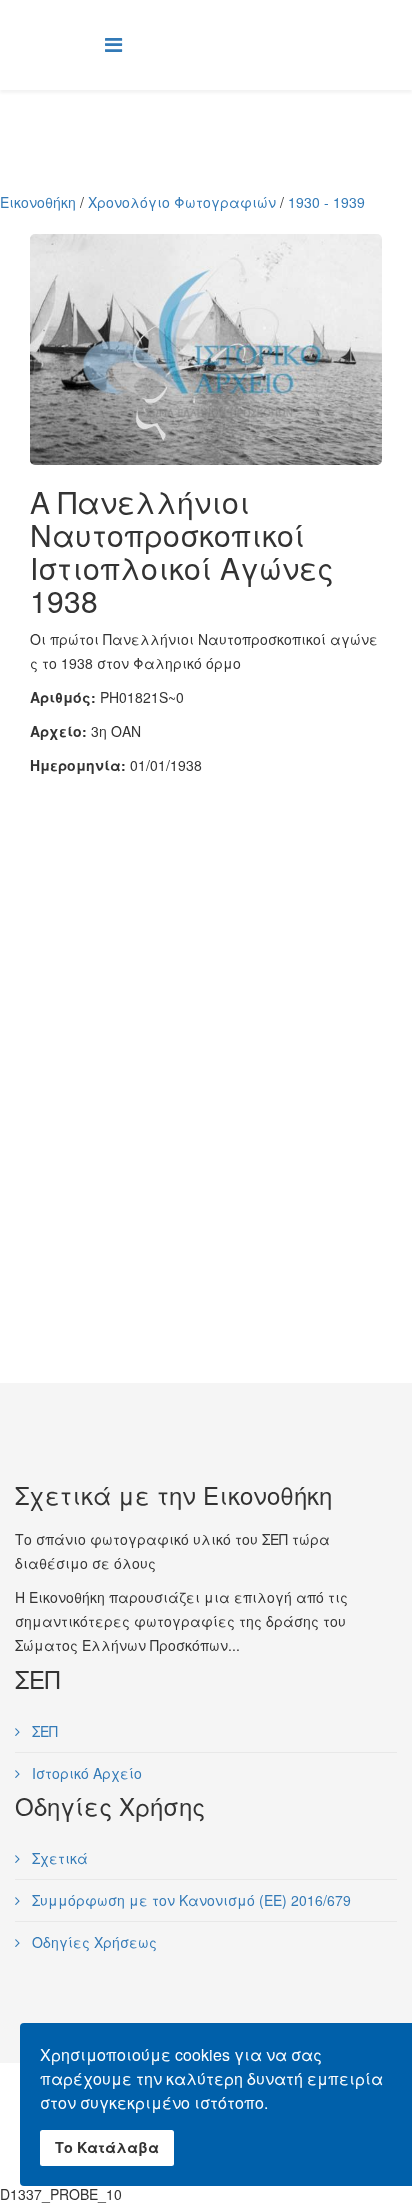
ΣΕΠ (43, 1731)
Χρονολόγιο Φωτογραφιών (182, 202)
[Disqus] (206, 1027)
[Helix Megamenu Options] (113, 43)
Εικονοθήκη (38, 202)
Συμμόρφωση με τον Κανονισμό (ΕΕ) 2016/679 (189, 1900)
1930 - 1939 (326, 202)
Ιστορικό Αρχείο (85, 1773)
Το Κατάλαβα (107, 2147)
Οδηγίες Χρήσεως (92, 1942)
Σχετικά (58, 1858)
